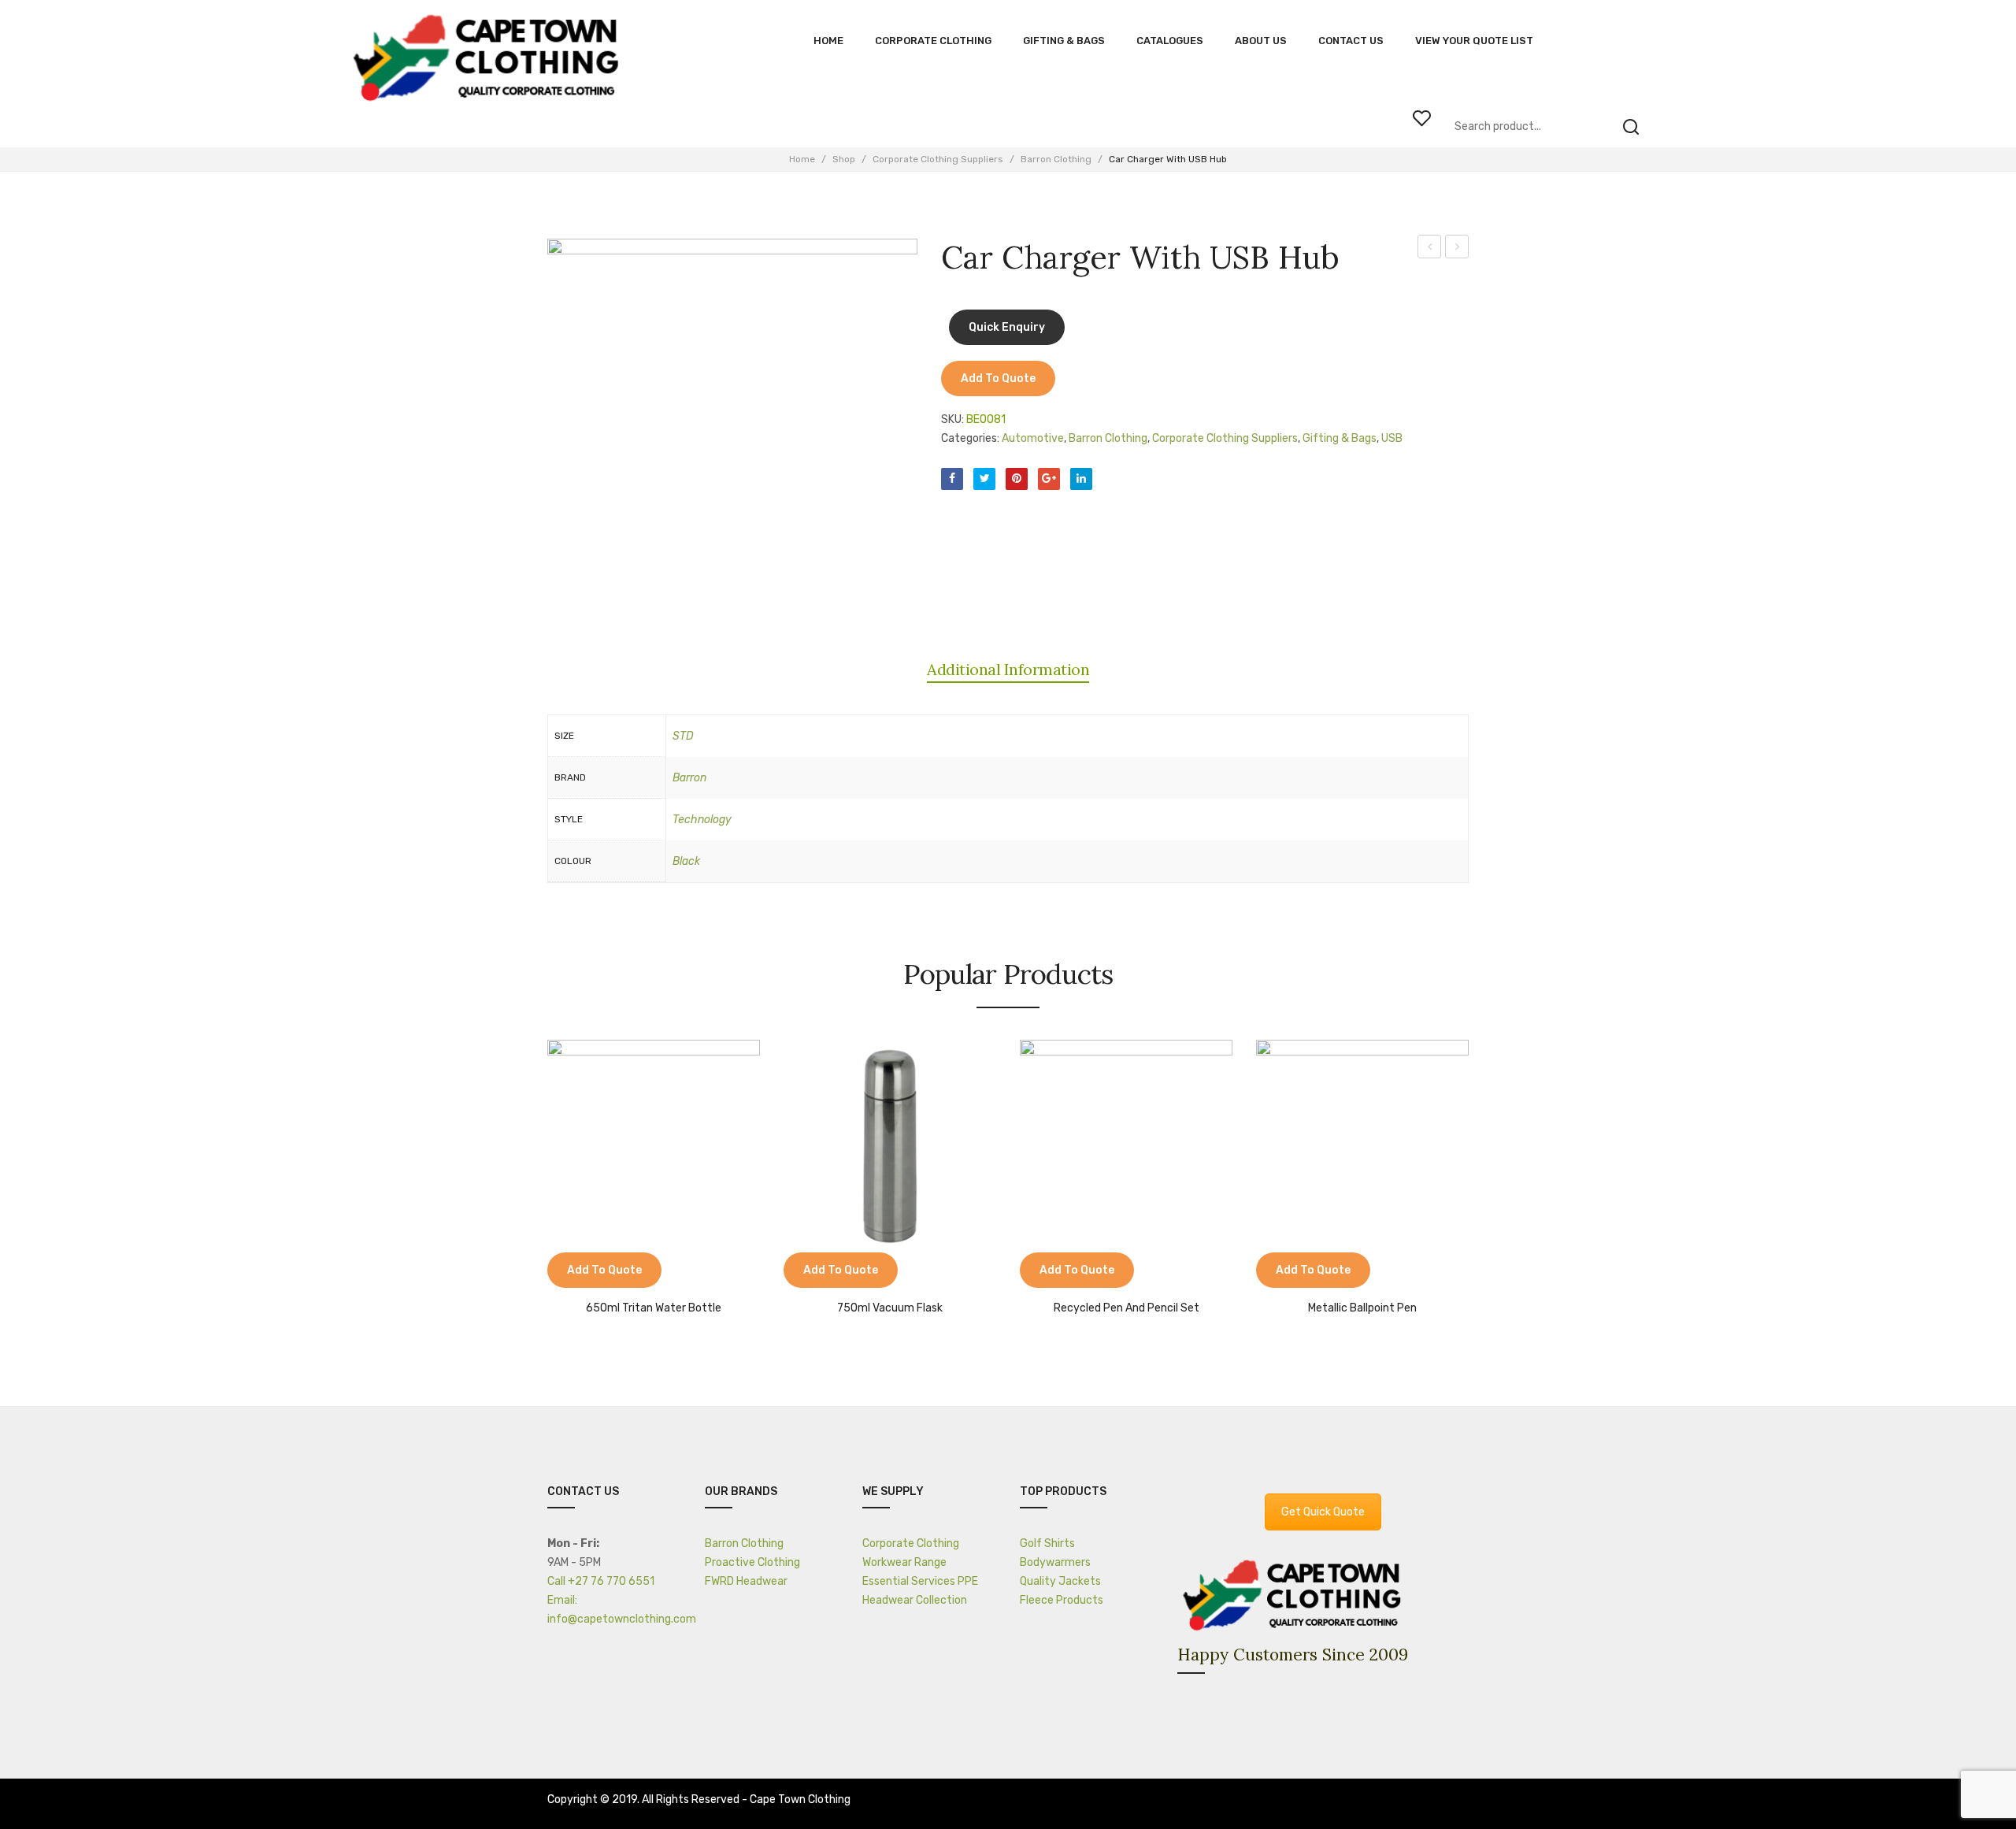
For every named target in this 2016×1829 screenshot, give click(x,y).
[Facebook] (952, 479)
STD (683, 736)
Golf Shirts (1047, 1543)
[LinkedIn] (1081, 479)
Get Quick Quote (1323, 1512)
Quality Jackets (1060, 1581)
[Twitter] (984, 479)
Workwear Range (904, 1562)
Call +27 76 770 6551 (601, 1581)
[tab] (1008, 670)
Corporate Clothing (911, 1543)
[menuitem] (828, 41)
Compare (567, 1272)
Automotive (1033, 438)
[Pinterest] (1017, 479)
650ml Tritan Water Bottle (654, 1308)
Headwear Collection (915, 1600)
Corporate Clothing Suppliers (938, 159)
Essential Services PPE (920, 1581)
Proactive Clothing (752, 1562)
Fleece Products (1062, 1600)
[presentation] (532, 1171)
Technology (702, 820)
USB (1392, 438)
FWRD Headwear (746, 1581)
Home (802, 159)
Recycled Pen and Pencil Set (1127, 1308)
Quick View (606, 1272)
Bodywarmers (1055, 1562)
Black (686, 861)
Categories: (970, 438)
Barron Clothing (1056, 159)
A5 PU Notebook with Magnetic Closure (1430, 249)
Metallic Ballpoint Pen (1362, 1308)
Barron (689, 778)
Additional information (1008, 669)
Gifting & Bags (1340, 438)
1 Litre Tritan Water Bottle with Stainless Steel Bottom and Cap (1457, 249)
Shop (844, 159)
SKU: (952, 419)
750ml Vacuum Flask (890, 1308)
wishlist (1421, 118)
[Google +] (1049, 479)
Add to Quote (998, 378)
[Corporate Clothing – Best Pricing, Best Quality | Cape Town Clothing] (490, 59)
